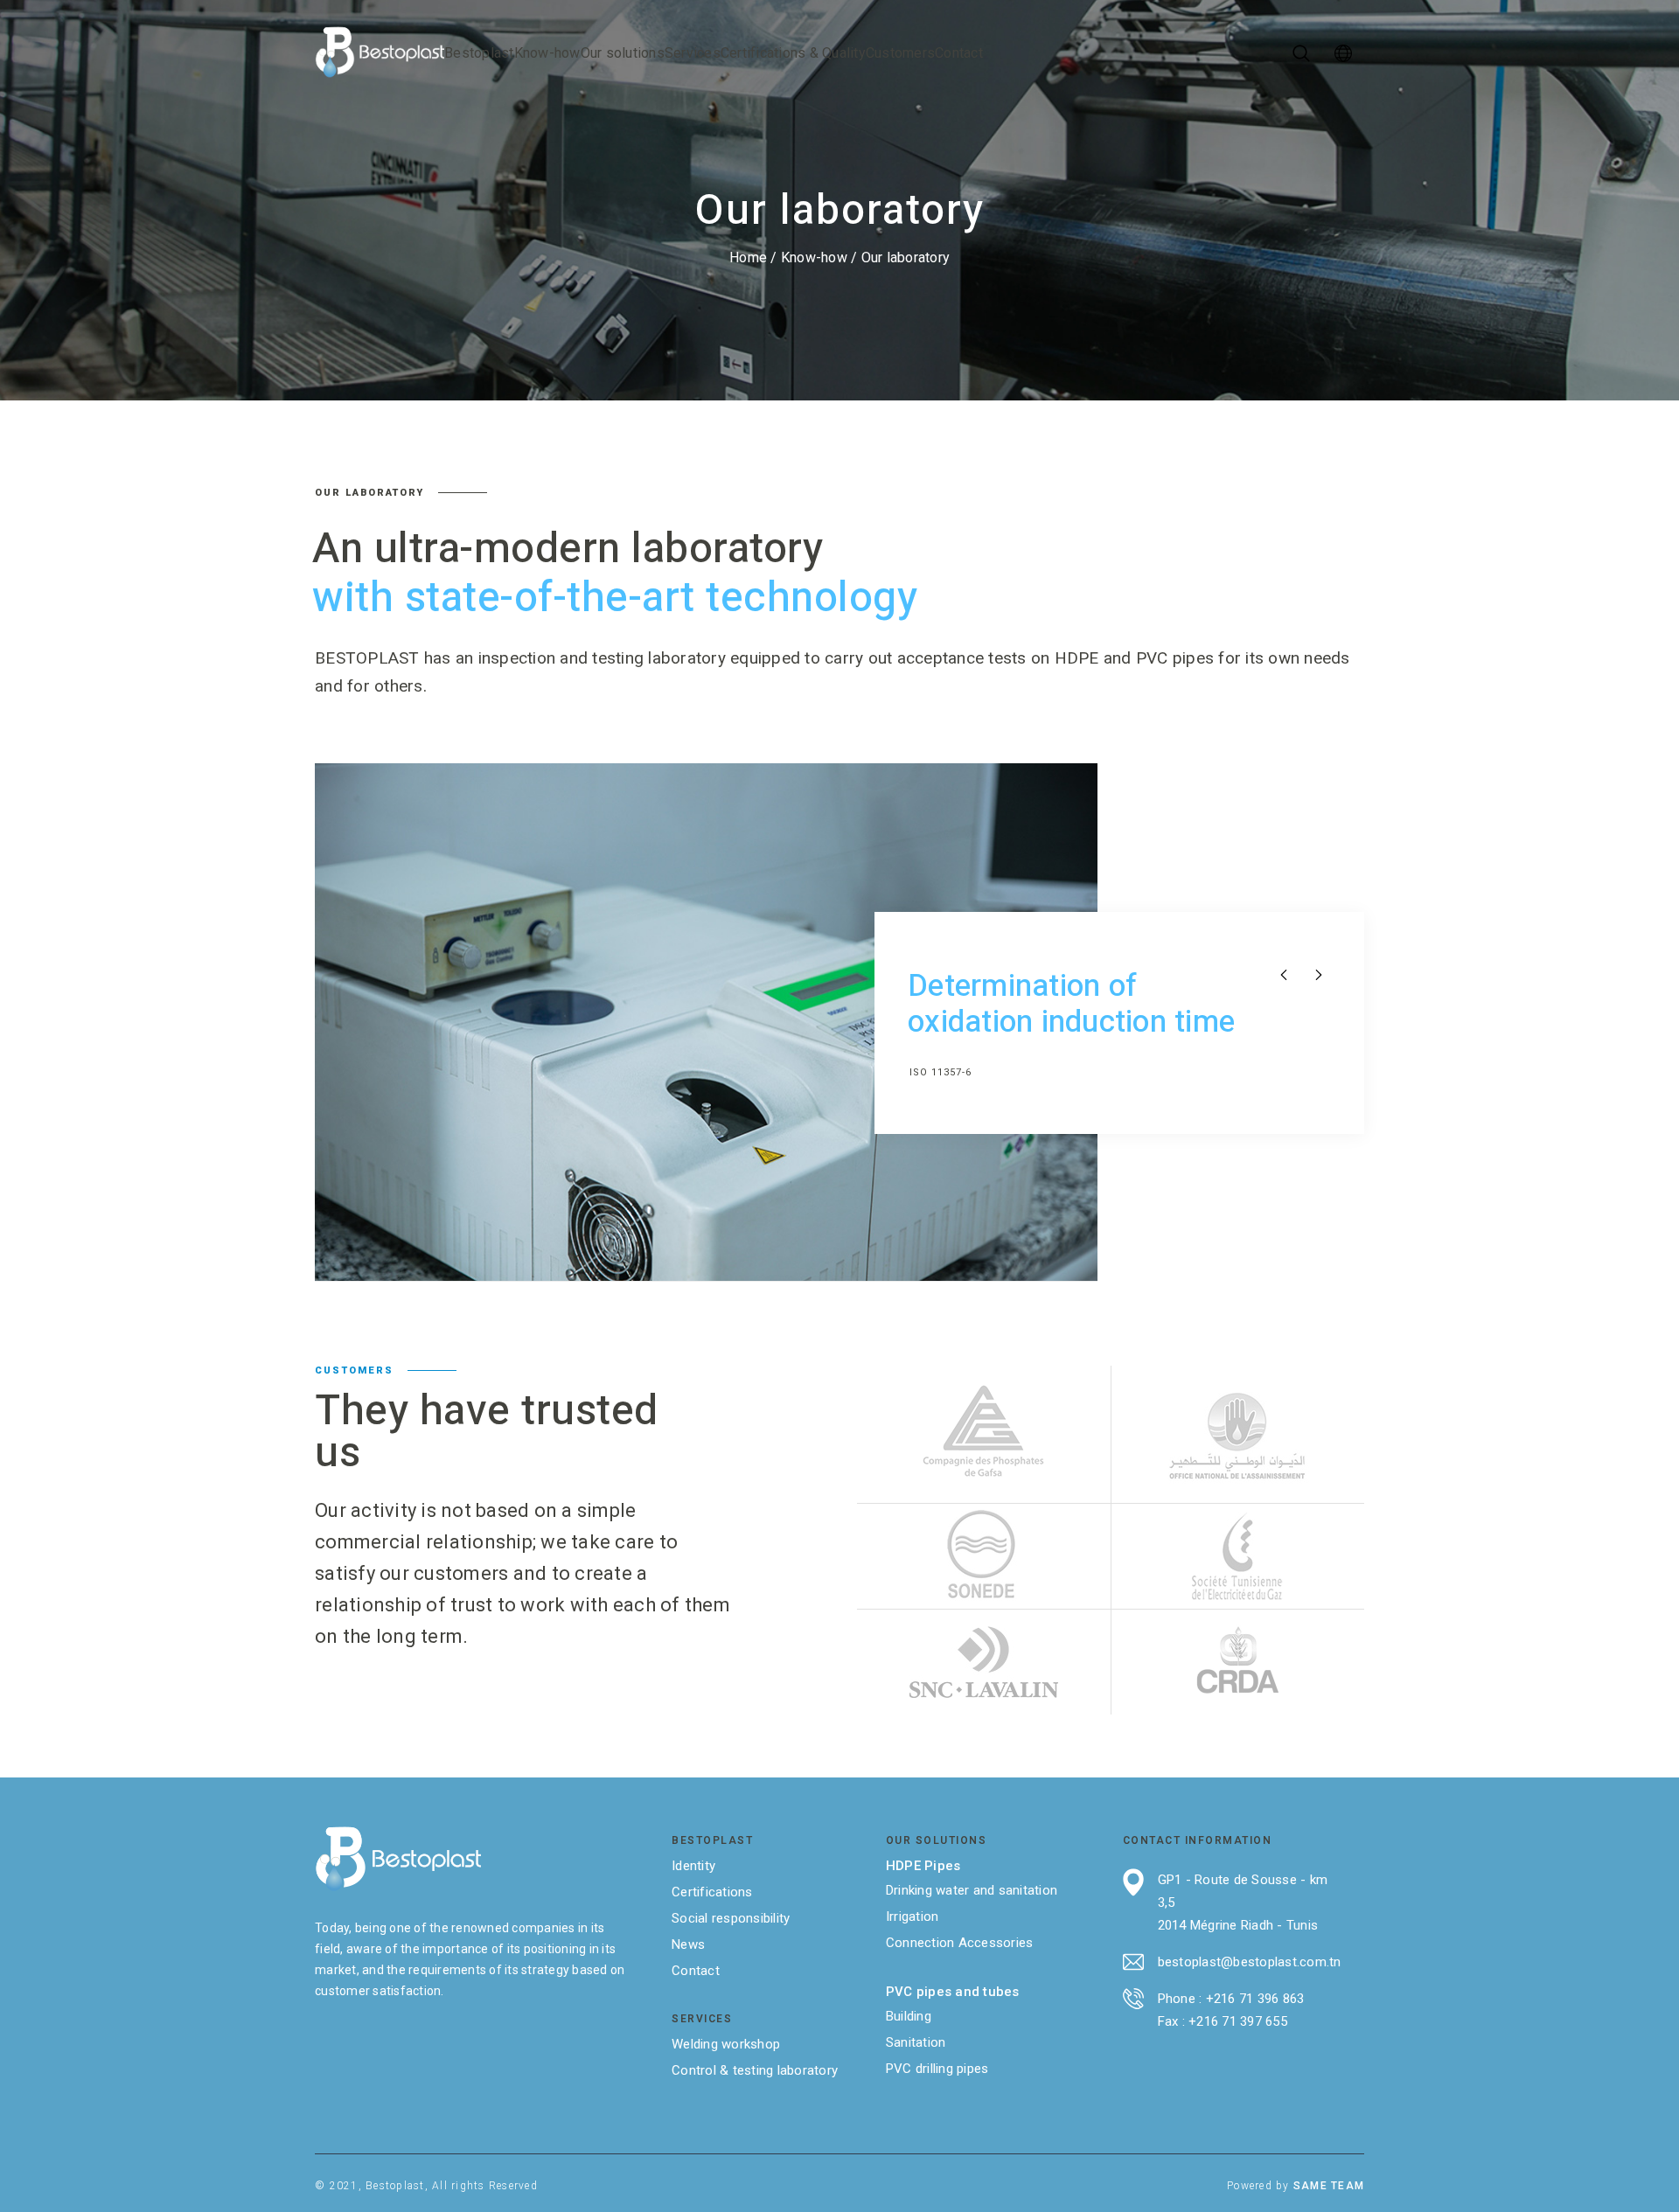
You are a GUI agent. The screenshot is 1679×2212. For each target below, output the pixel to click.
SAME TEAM (1329, 2186)
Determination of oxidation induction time (1071, 1004)
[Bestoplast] (380, 52)
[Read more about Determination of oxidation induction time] (706, 1023)
